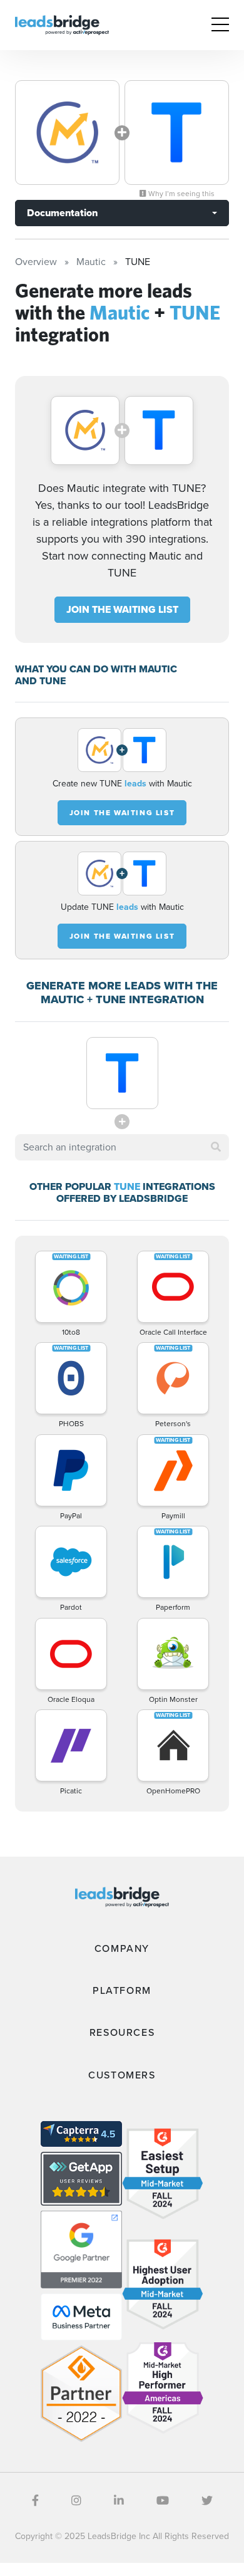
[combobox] (122, 1147)
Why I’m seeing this (180, 194)
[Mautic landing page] (67, 133)
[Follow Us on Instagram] (76, 2501)
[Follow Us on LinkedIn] (119, 2501)
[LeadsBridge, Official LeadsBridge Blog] (62, 24)
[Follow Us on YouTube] (163, 2501)
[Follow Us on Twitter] (207, 2501)
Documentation (62, 213)
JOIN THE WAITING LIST (122, 609)
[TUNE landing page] (177, 133)
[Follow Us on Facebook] (35, 2501)
